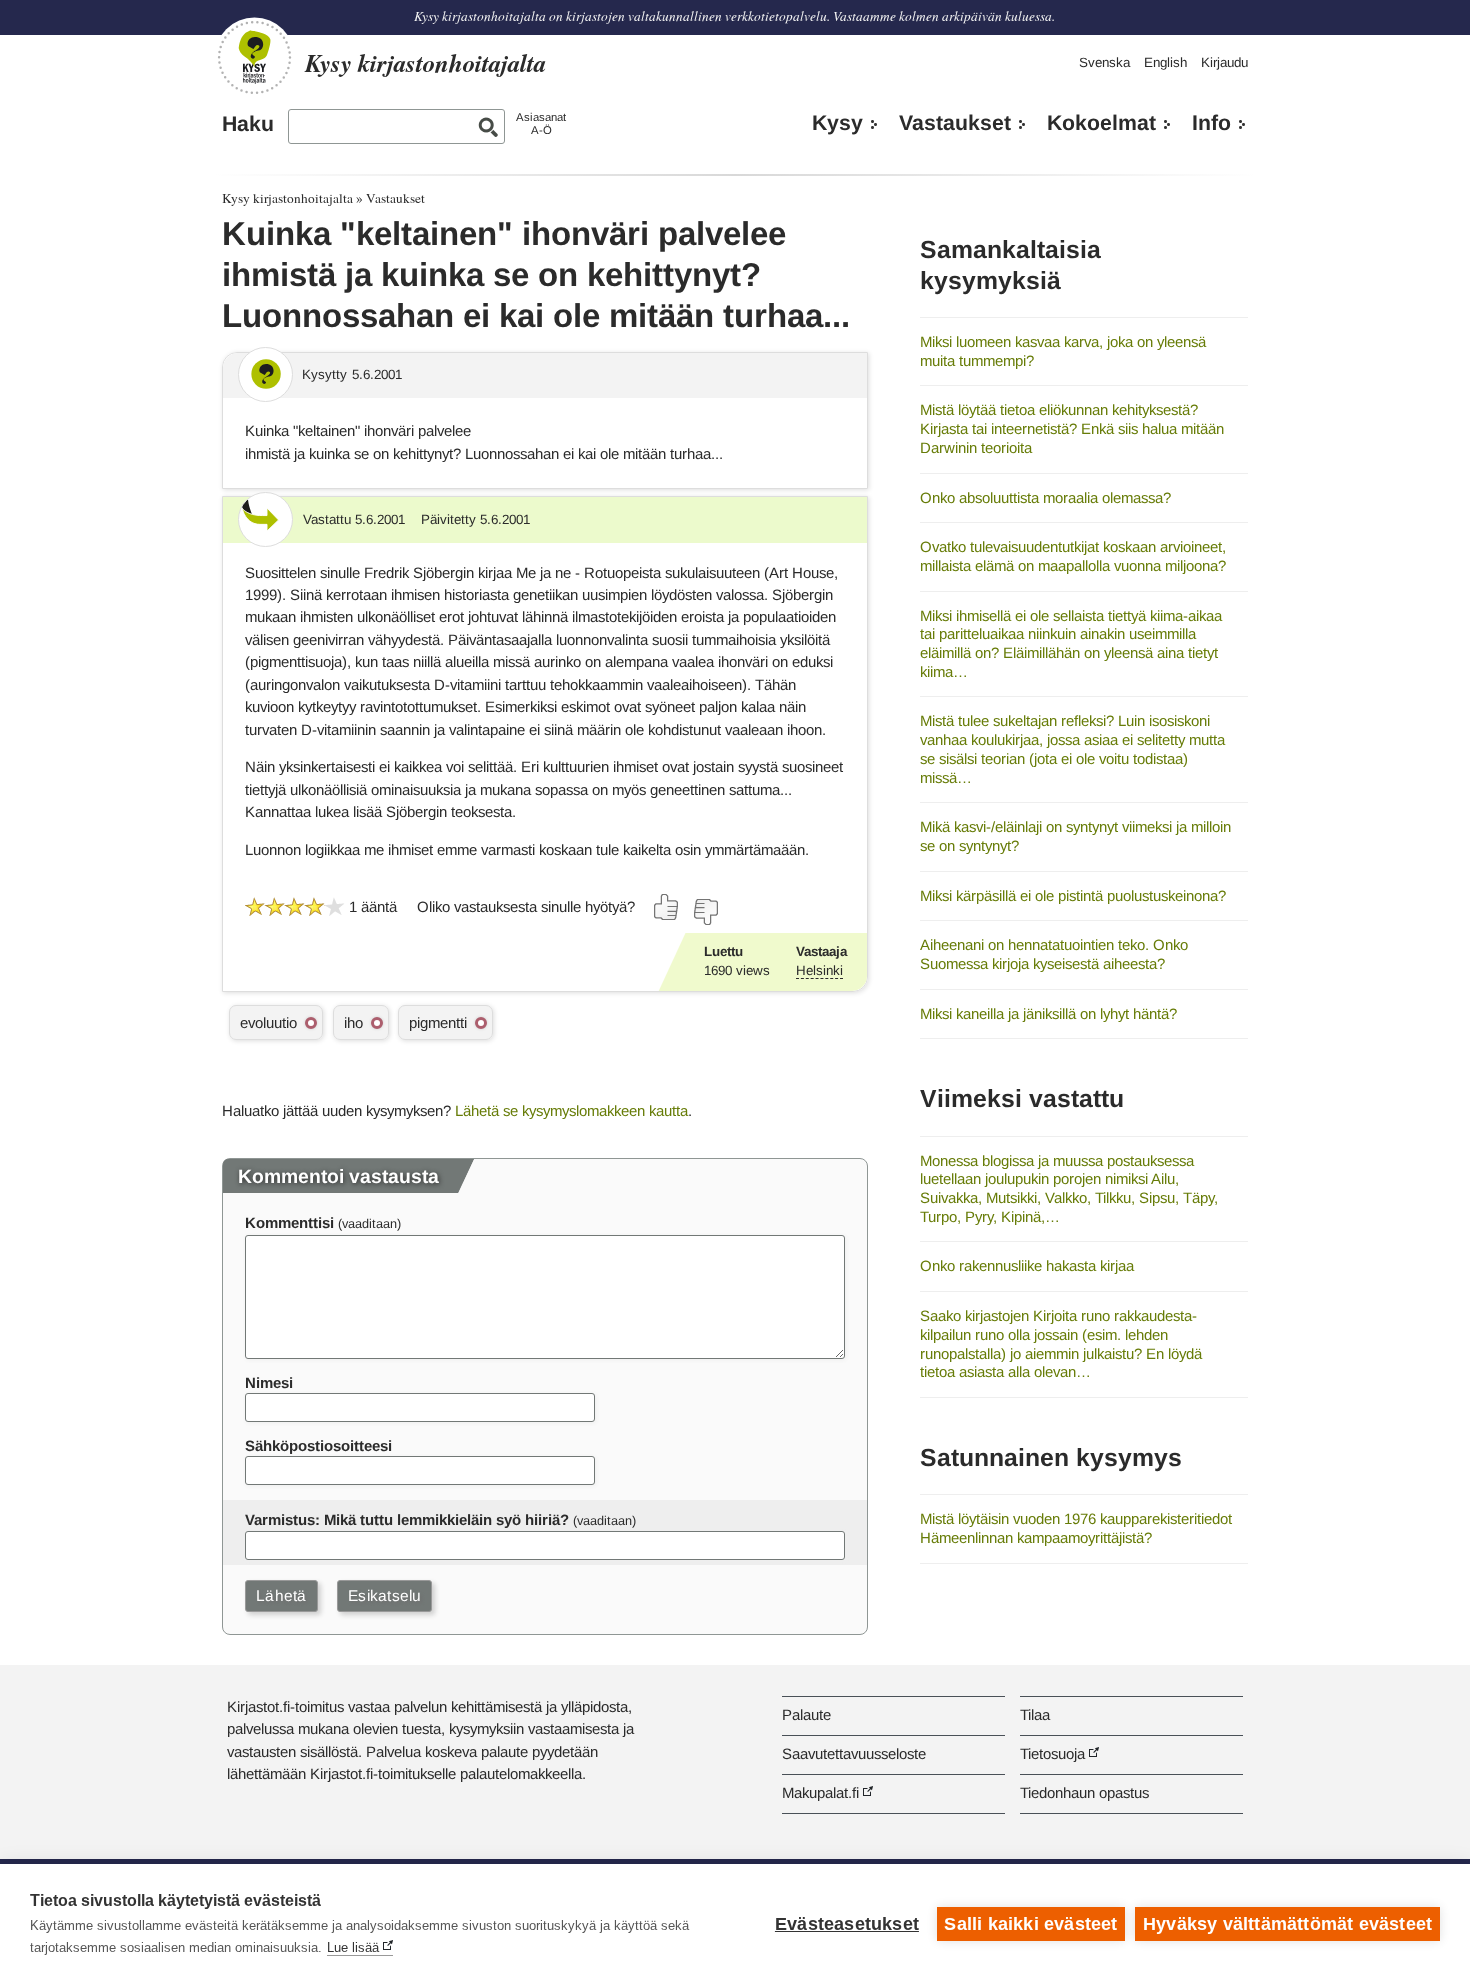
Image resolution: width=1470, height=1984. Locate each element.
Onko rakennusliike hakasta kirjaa (1027, 1265)
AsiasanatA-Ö (541, 123)
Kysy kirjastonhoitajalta (287, 198)
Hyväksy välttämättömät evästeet (1287, 1924)
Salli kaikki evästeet (1030, 1924)
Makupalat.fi (820, 1792)
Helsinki (819, 970)
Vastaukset (955, 123)
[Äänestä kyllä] (667, 907)
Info (1211, 123)
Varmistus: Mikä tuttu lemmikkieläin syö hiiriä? (407, 1519)
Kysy (837, 123)
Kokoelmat (1101, 123)
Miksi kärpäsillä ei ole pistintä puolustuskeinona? (1073, 895)
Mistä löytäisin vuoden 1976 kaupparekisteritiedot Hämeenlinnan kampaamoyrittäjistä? (1076, 1528)
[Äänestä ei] (705, 912)
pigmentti (438, 1022)
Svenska (1104, 62)
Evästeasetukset (847, 1924)
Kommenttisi (289, 1222)
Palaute (806, 1714)
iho (353, 1022)
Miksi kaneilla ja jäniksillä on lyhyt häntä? (1048, 1013)
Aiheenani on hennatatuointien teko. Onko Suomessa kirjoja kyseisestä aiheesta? (1054, 954)
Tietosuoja (1052, 1753)
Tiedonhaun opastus (1084, 1792)
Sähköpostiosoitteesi (318, 1445)
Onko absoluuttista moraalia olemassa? (1045, 497)
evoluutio (268, 1022)
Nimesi (269, 1382)
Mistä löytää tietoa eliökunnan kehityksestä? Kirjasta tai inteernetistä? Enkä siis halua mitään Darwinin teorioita (1072, 428)
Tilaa (1035, 1714)
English (1165, 62)
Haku (248, 124)
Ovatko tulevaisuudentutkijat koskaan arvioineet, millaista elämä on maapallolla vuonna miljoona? (1073, 556)
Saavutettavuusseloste (854, 1753)
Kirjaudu (1224, 62)
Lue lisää (353, 1947)
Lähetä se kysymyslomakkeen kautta (571, 1110)
